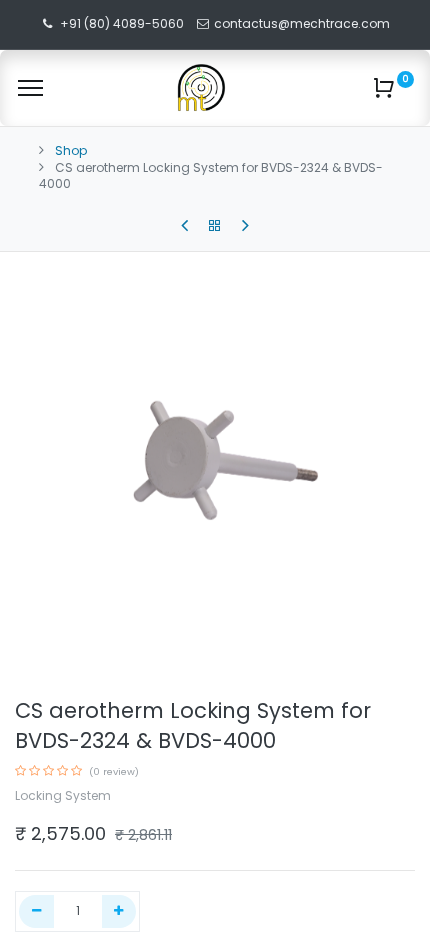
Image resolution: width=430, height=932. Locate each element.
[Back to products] (215, 226)
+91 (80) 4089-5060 (122, 23)
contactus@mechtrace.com (303, 23)
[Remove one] (36, 911)
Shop (71, 150)
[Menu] (30, 88)
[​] (184, 226)
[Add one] (119, 911)
